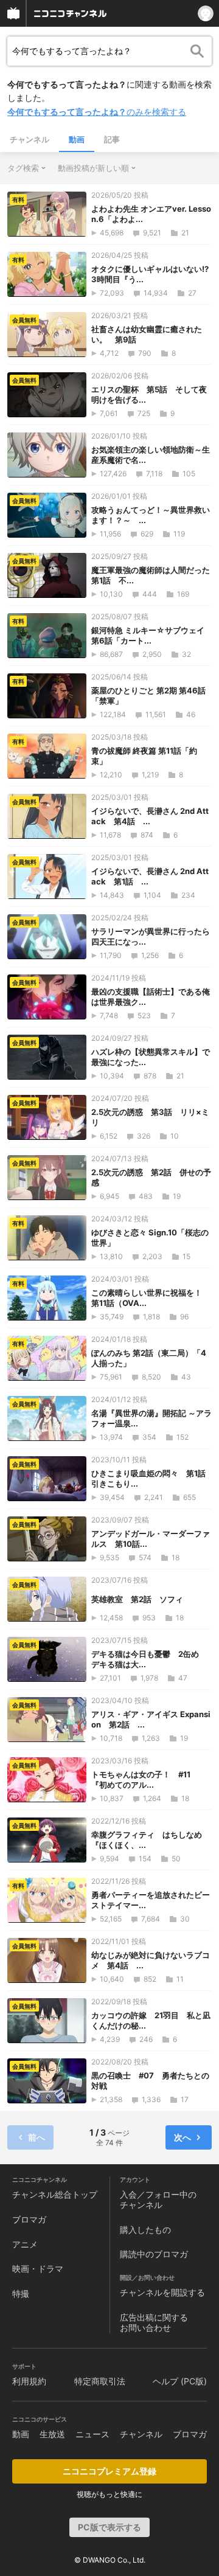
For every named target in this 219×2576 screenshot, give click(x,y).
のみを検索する (97, 112)
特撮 (21, 2293)
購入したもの (145, 2230)
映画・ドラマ (38, 2269)
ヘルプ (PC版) (180, 2381)
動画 (77, 139)
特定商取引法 (100, 2381)
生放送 (52, 2434)
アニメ (25, 2244)
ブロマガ (29, 2219)
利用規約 (29, 2381)
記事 (112, 139)
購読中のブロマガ (154, 2254)
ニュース (92, 2434)
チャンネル (30, 139)
